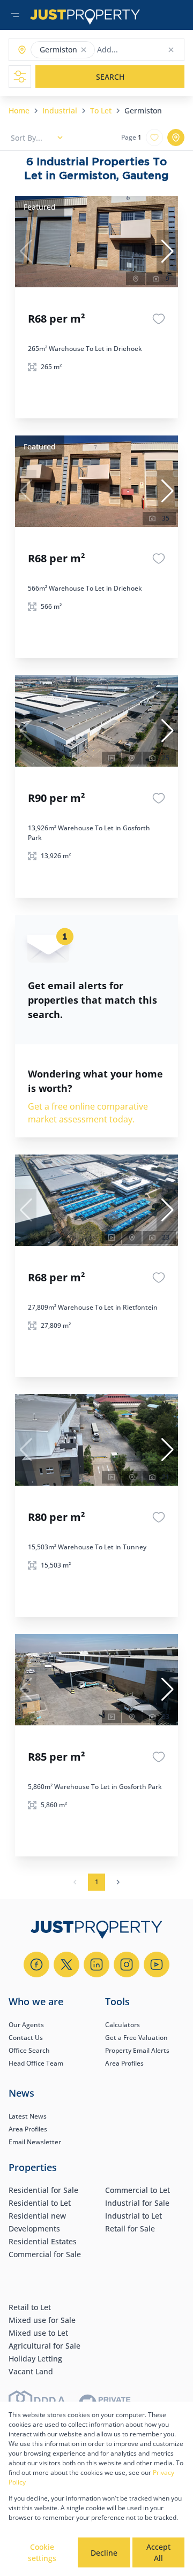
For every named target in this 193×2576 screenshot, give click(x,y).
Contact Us (26, 2038)
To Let (101, 110)
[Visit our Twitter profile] (66, 1965)
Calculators (123, 2025)
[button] (84, 50)
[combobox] (139, 50)
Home (19, 110)
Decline (104, 2553)
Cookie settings (42, 2552)
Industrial (60, 110)
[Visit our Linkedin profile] (96, 1965)
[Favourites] (159, 319)
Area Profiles (124, 2063)
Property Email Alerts (137, 2050)
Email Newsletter (35, 2142)
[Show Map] (176, 137)
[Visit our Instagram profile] (127, 1965)
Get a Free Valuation (136, 2038)
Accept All (158, 2552)
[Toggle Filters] (20, 77)
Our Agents (26, 2025)
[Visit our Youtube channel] (157, 1965)
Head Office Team (36, 2063)
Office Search (29, 2050)
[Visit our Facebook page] (36, 1965)
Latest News (28, 2116)
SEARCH (110, 77)
